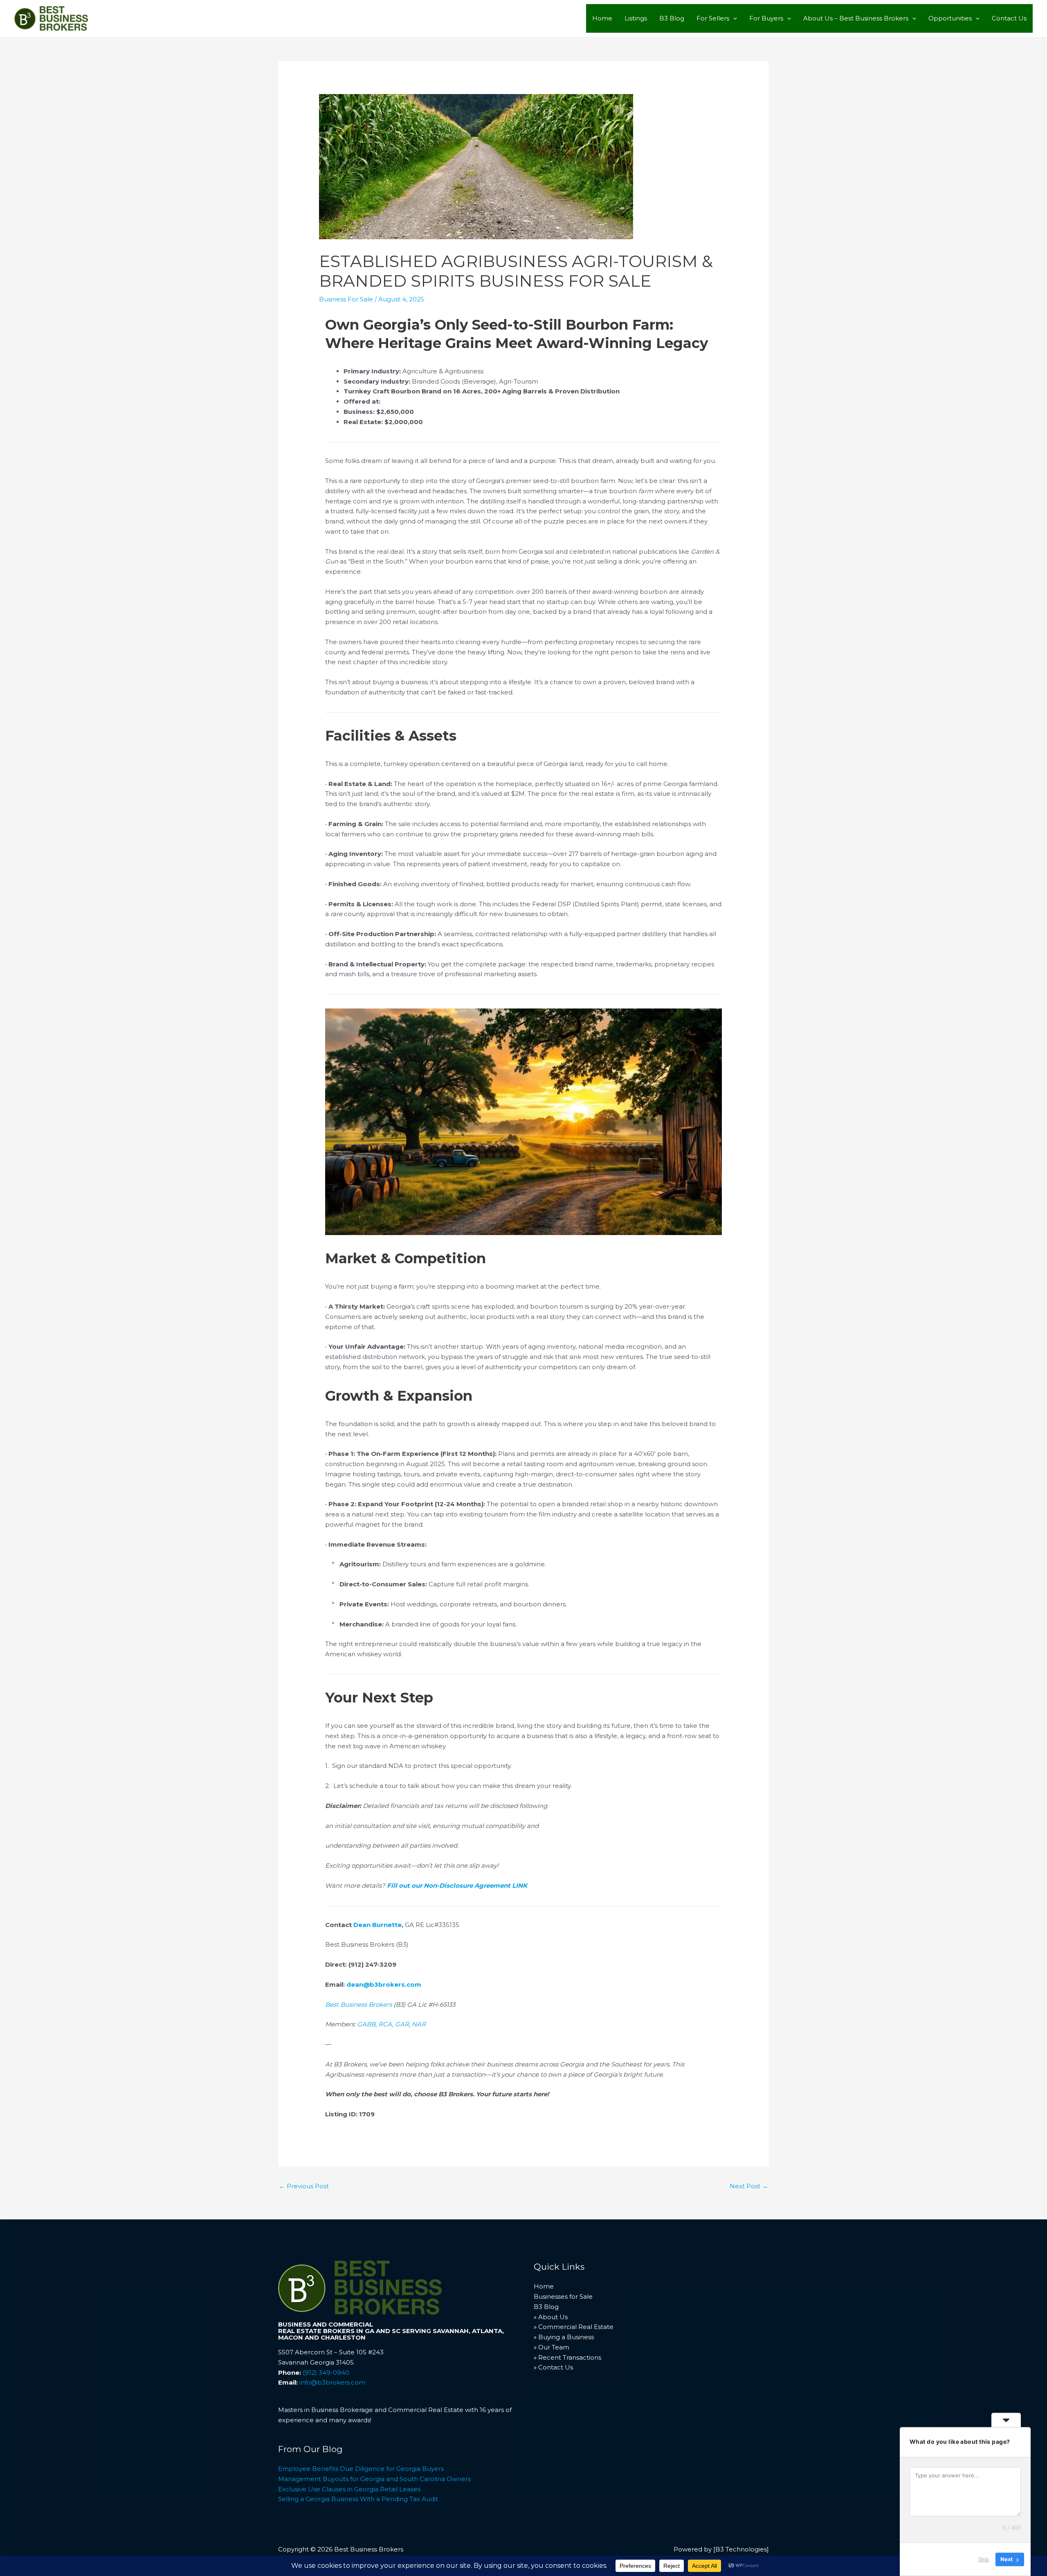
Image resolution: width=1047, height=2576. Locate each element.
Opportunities (950, 18)
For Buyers (766, 18)
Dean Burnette (377, 1925)
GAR (402, 2024)
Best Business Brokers (358, 2004)
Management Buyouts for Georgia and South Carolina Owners (374, 2479)
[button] (733, 18)
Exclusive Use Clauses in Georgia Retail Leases (349, 2489)
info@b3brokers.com (332, 2382)
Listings (636, 18)
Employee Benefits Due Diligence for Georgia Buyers (361, 2469)
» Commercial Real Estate (574, 2327)
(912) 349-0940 (326, 2373)
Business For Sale (346, 299)
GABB (366, 2024)
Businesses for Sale (563, 2296)
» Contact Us (553, 2367)
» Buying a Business (564, 2337)
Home (602, 18)
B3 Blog (672, 18)
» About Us (551, 2317)
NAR (419, 2024)
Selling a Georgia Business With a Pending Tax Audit (358, 2499)
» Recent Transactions (567, 2357)
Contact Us (1009, 18)
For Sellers (713, 18)
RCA (385, 2024)
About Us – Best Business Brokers (856, 18)
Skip (984, 2559)
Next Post (749, 2186)
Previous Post (304, 2186)
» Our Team (552, 2347)
